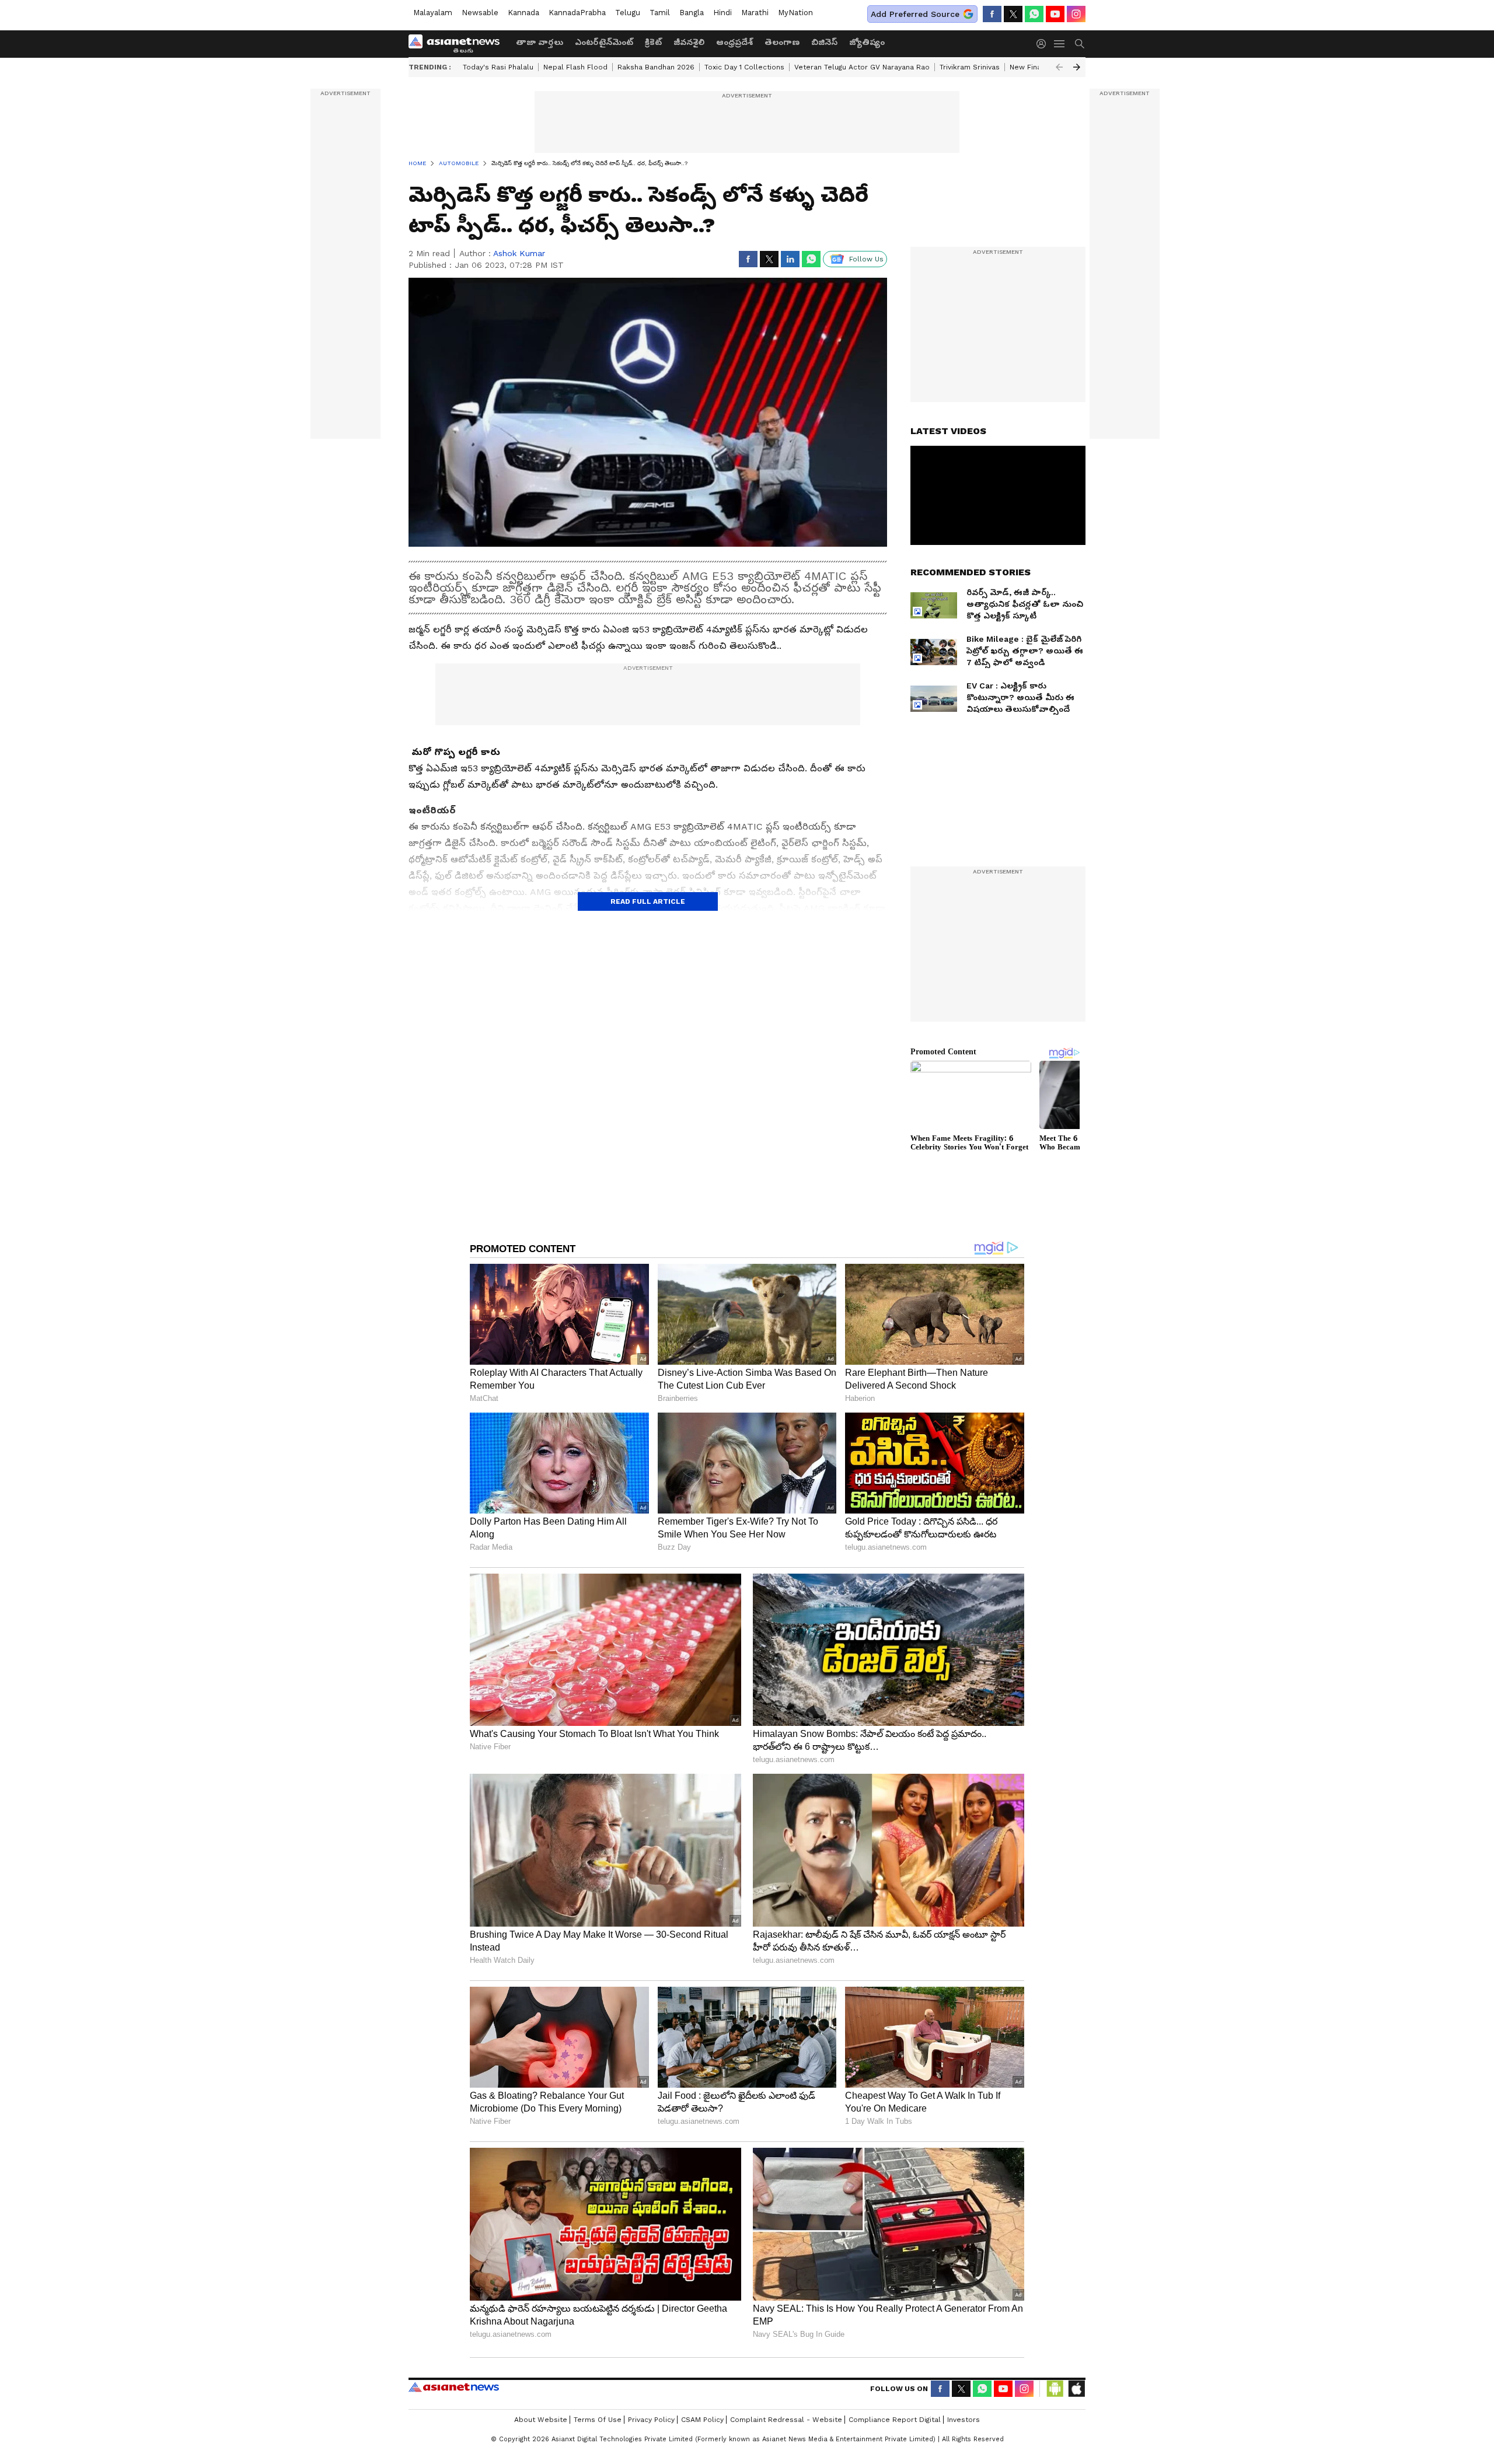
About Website (541, 2420)
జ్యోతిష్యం (867, 42)
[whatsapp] (1034, 14)
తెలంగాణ (782, 42)
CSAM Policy (702, 2420)
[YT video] (1055, 14)
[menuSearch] (1080, 44)
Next (1077, 67)
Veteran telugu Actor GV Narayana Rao (862, 67)
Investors (964, 2420)
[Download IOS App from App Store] (1076, 2389)
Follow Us (866, 259)
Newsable (480, 13)
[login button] (1044, 44)
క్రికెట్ (653, 42)
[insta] (1076, 14)
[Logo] (458, 44)
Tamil (660, 13)
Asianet (454, 2387)
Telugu (628, 13)
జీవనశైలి (689, 42)
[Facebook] (992, 14)
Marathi (755, 13)
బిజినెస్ (824, 42)
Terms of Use (598, 2420)
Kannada (523, 13)
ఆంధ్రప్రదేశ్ (734, 42)
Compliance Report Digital (895, 2420)
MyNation (795, 13)
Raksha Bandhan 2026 (656, 67)
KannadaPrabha (577, 13)
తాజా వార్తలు (540, 42)
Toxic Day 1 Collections (744, 67)
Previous (1059, 67)
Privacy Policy (651, 2420)
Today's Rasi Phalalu (498, 67)
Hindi (722, 13)
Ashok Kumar (519, 253)
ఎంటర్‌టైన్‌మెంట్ (604, 42)
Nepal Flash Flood (575, 67)
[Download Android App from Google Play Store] (1055, 2389)
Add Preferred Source (915, 14)
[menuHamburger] (1060, 44)
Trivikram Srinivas (970, 67)
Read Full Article (648, 901)
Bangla (692, 13)
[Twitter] (1013, 14)
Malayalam (433, 13)
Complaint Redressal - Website (786, 2420)
